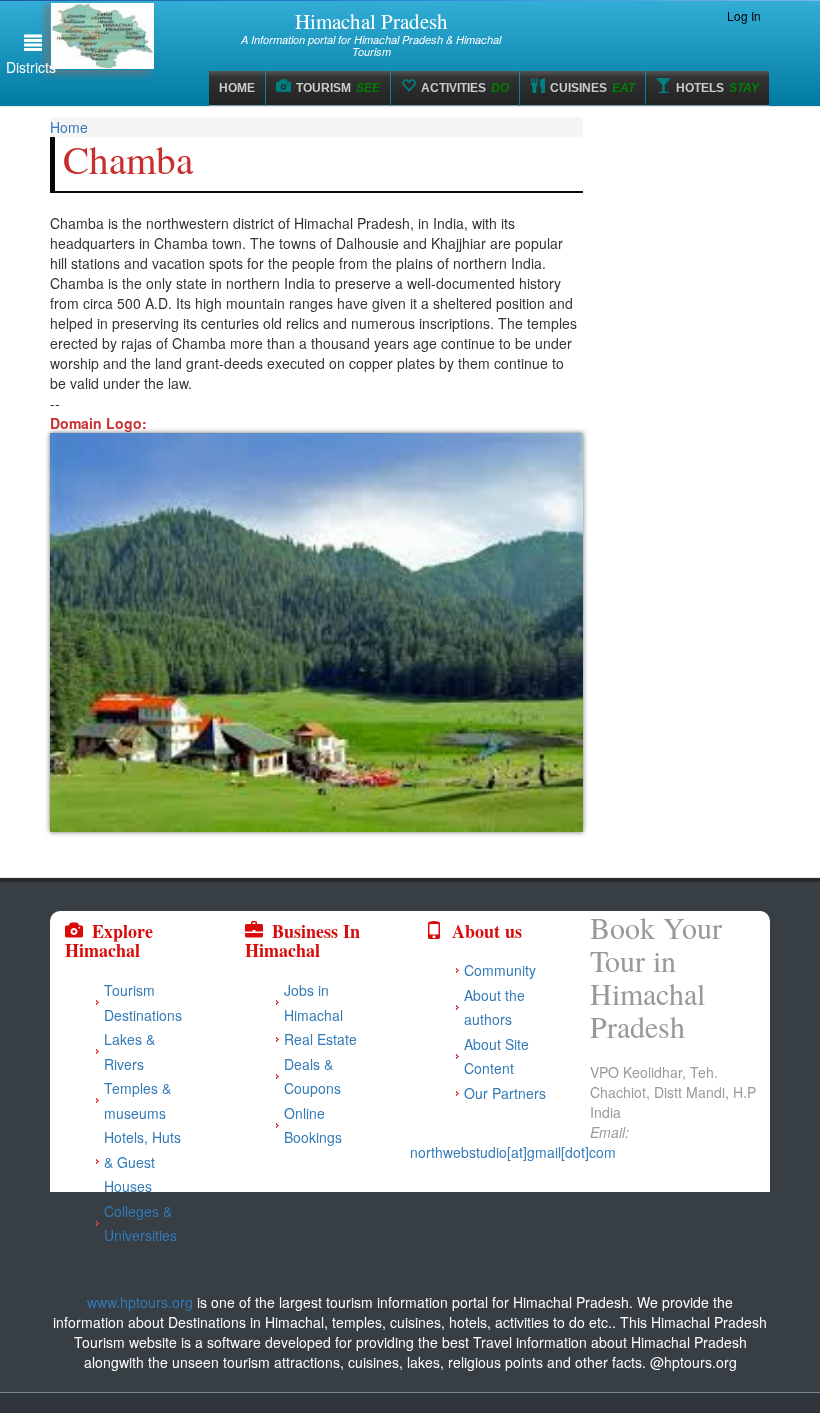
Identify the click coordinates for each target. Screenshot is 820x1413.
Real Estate (320, 1039)
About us (487, 931)
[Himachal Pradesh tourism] (410, 1282)
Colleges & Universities (140, 1223)
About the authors (494, 1007)
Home (237, 88)
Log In (744, 15)
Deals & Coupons (312, 1076)
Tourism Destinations (143, 1002)
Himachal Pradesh (371, 21)
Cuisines (592, 88)
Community (500, 970)
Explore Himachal (109, 941)
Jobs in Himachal (313, 1002)
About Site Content (496, 1056)
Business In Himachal (302, 941)
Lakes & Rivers (129, 1051)
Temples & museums (137, 1100)
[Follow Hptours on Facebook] (663, 16)
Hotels (717, 88)
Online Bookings (313, 1125)
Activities (465, 88)
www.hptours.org (140, 1302)
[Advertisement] (692, 252)
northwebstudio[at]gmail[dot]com (513, 1152)
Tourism (338, 88)
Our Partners (505, 1093)
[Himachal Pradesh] (123, 35)
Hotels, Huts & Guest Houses (142, 1161)
